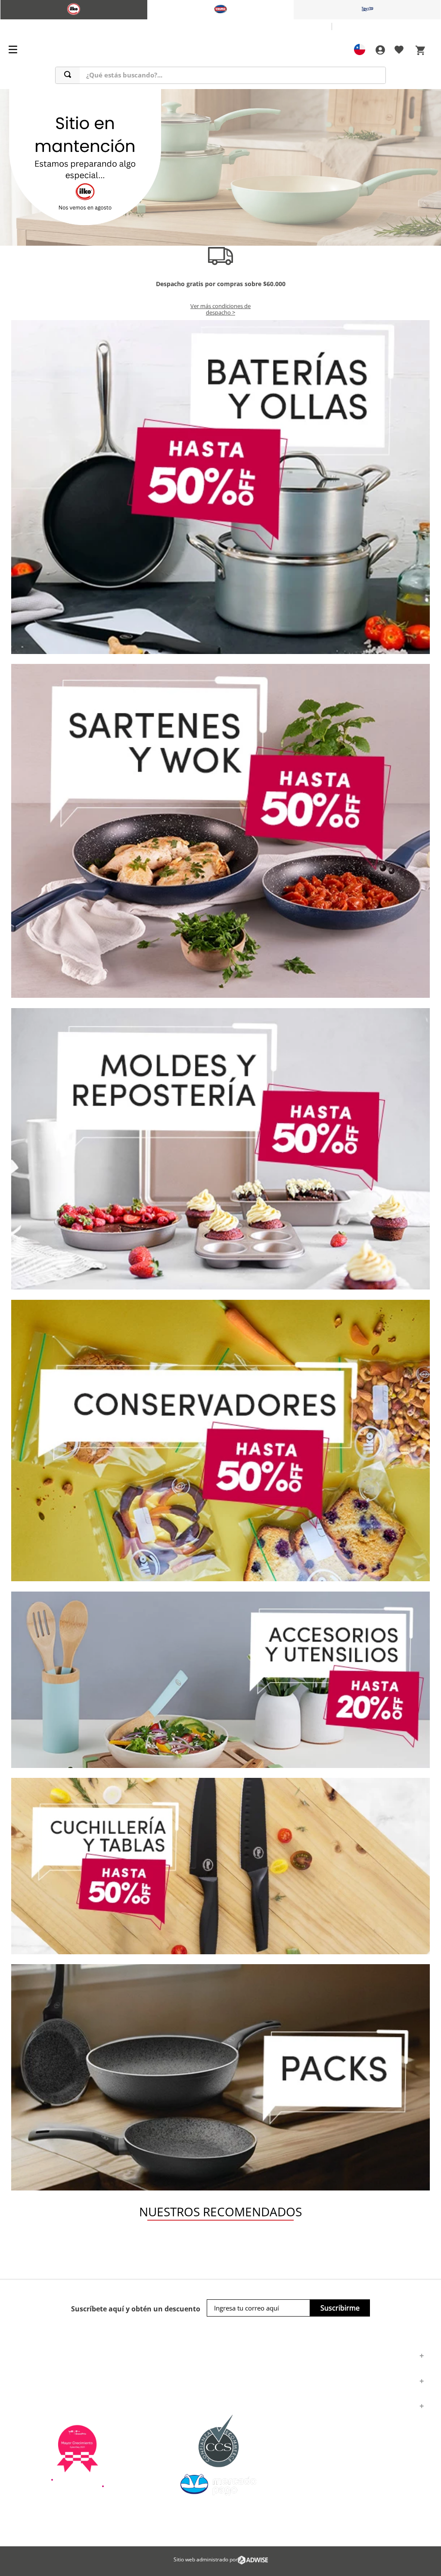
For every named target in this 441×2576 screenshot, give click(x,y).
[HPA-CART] (380, 50)
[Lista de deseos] (399, 51)
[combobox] (220, 75)
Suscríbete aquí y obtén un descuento (136, 2309)
